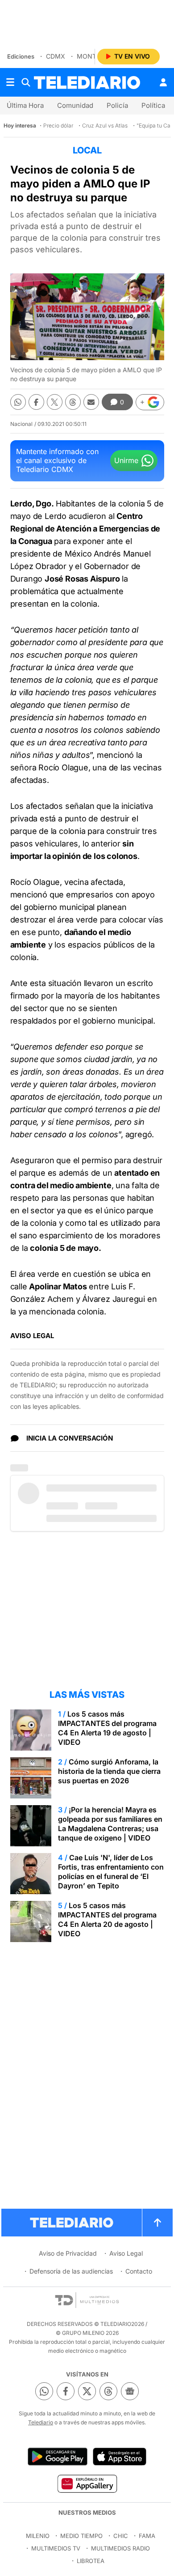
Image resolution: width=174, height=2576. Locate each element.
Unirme (126, 460)
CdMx (56, 56)
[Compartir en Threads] (73, 402)
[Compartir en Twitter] (55, 402)
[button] (150, 402)
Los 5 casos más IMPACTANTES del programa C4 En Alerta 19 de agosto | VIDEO (107, 1728)
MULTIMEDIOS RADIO (120, 2548)
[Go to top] (157, 2223)
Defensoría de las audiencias (71, 2271)
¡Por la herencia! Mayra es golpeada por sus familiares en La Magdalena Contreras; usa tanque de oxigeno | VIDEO (110, 1824)
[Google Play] (58, 2457)
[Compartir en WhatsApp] (18, 402)
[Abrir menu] (10, 82)
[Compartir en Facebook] (36, 402)
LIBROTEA (91, 2561)
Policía (117, 105)
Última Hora (25, 105)
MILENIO (38, 2536)
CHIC (121, 2536)
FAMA (147, 2536)
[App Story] (120, 2457)
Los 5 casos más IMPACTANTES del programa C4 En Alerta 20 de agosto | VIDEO (107, 1919)
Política (153, 105)
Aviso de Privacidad (68, 2253)
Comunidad (75, 105)
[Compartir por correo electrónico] (91, 402)
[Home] (87, 83)
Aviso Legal (126, 2253)
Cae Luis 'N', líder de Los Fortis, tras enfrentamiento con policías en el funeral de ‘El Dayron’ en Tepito (111, 1872)
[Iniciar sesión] (163, 82)
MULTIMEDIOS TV (56, 2548)
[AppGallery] (87, 2483)
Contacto (139, 2271)
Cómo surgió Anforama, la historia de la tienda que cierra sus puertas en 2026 (109, 1771)
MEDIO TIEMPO (81, 2536)
